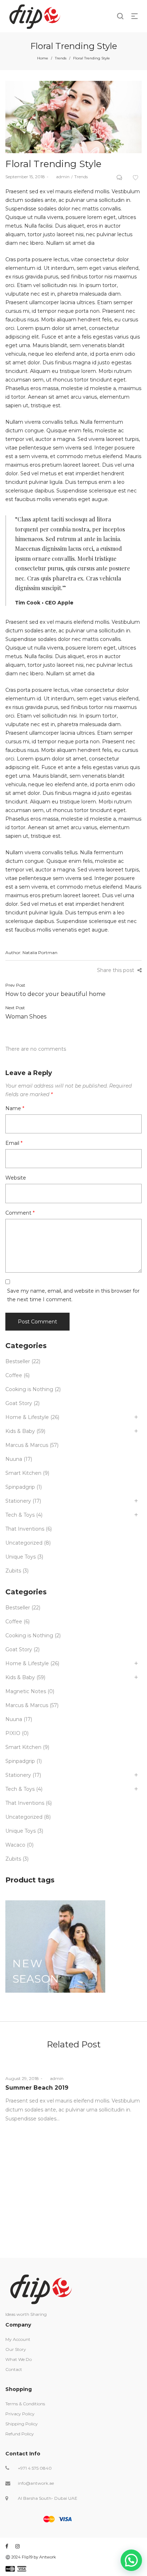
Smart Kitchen (23, 1473)
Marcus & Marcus (27, 1445)
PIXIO (13, 1733)
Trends (61, 58)
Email (14, 1143)
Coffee (14, 1375)
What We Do (19, 2359)
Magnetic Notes (26, 1691)
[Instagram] (17, 2546)
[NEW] (55, 1946)
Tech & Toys (20, 1515)
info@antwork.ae (36, 2483)
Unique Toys (21, 1557)
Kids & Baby (20, 1431)
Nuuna (14, 1459)
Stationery (18, 1501)
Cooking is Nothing (29, 1389)
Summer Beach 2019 (37, 2088)
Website (16, 1178)
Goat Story (19, 1403)
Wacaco (15, 1845)
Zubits (13, 1571)
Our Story (16, 2349)
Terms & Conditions (25, 2404)
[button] (131, 2560)
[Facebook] (7, 2546)
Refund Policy (20, 2434)
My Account (18, 2339)
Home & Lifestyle (27, 1417)
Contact (14, 2369)
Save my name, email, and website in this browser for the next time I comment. (73, 1295)
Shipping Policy (22, 2424)
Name (15, 1108)
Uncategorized (24, 1543)
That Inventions (25, 1529)
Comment (20, 1213)
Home (43, 58)
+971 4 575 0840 (35, 2468)
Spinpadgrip (20, 1487)
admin (60, 177)
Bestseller (18, 1361)
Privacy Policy (20, 2414)
